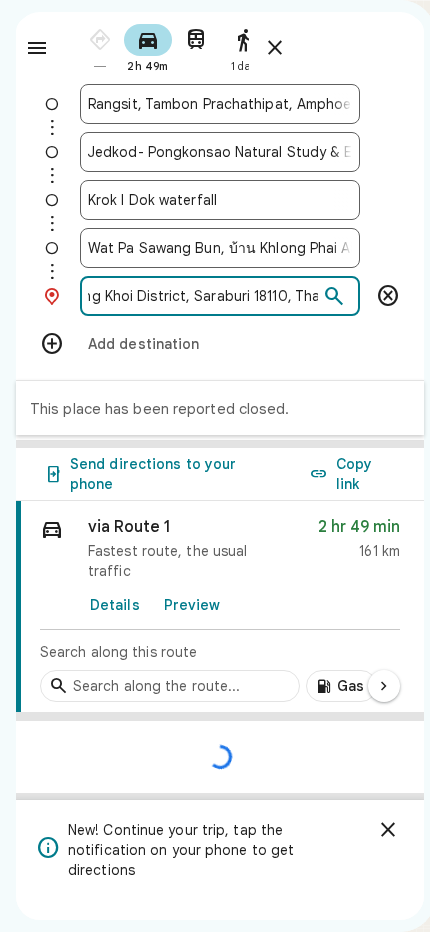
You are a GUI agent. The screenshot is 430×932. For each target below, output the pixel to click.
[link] (220, 607)
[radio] (100, 46)
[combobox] (220, 104)
